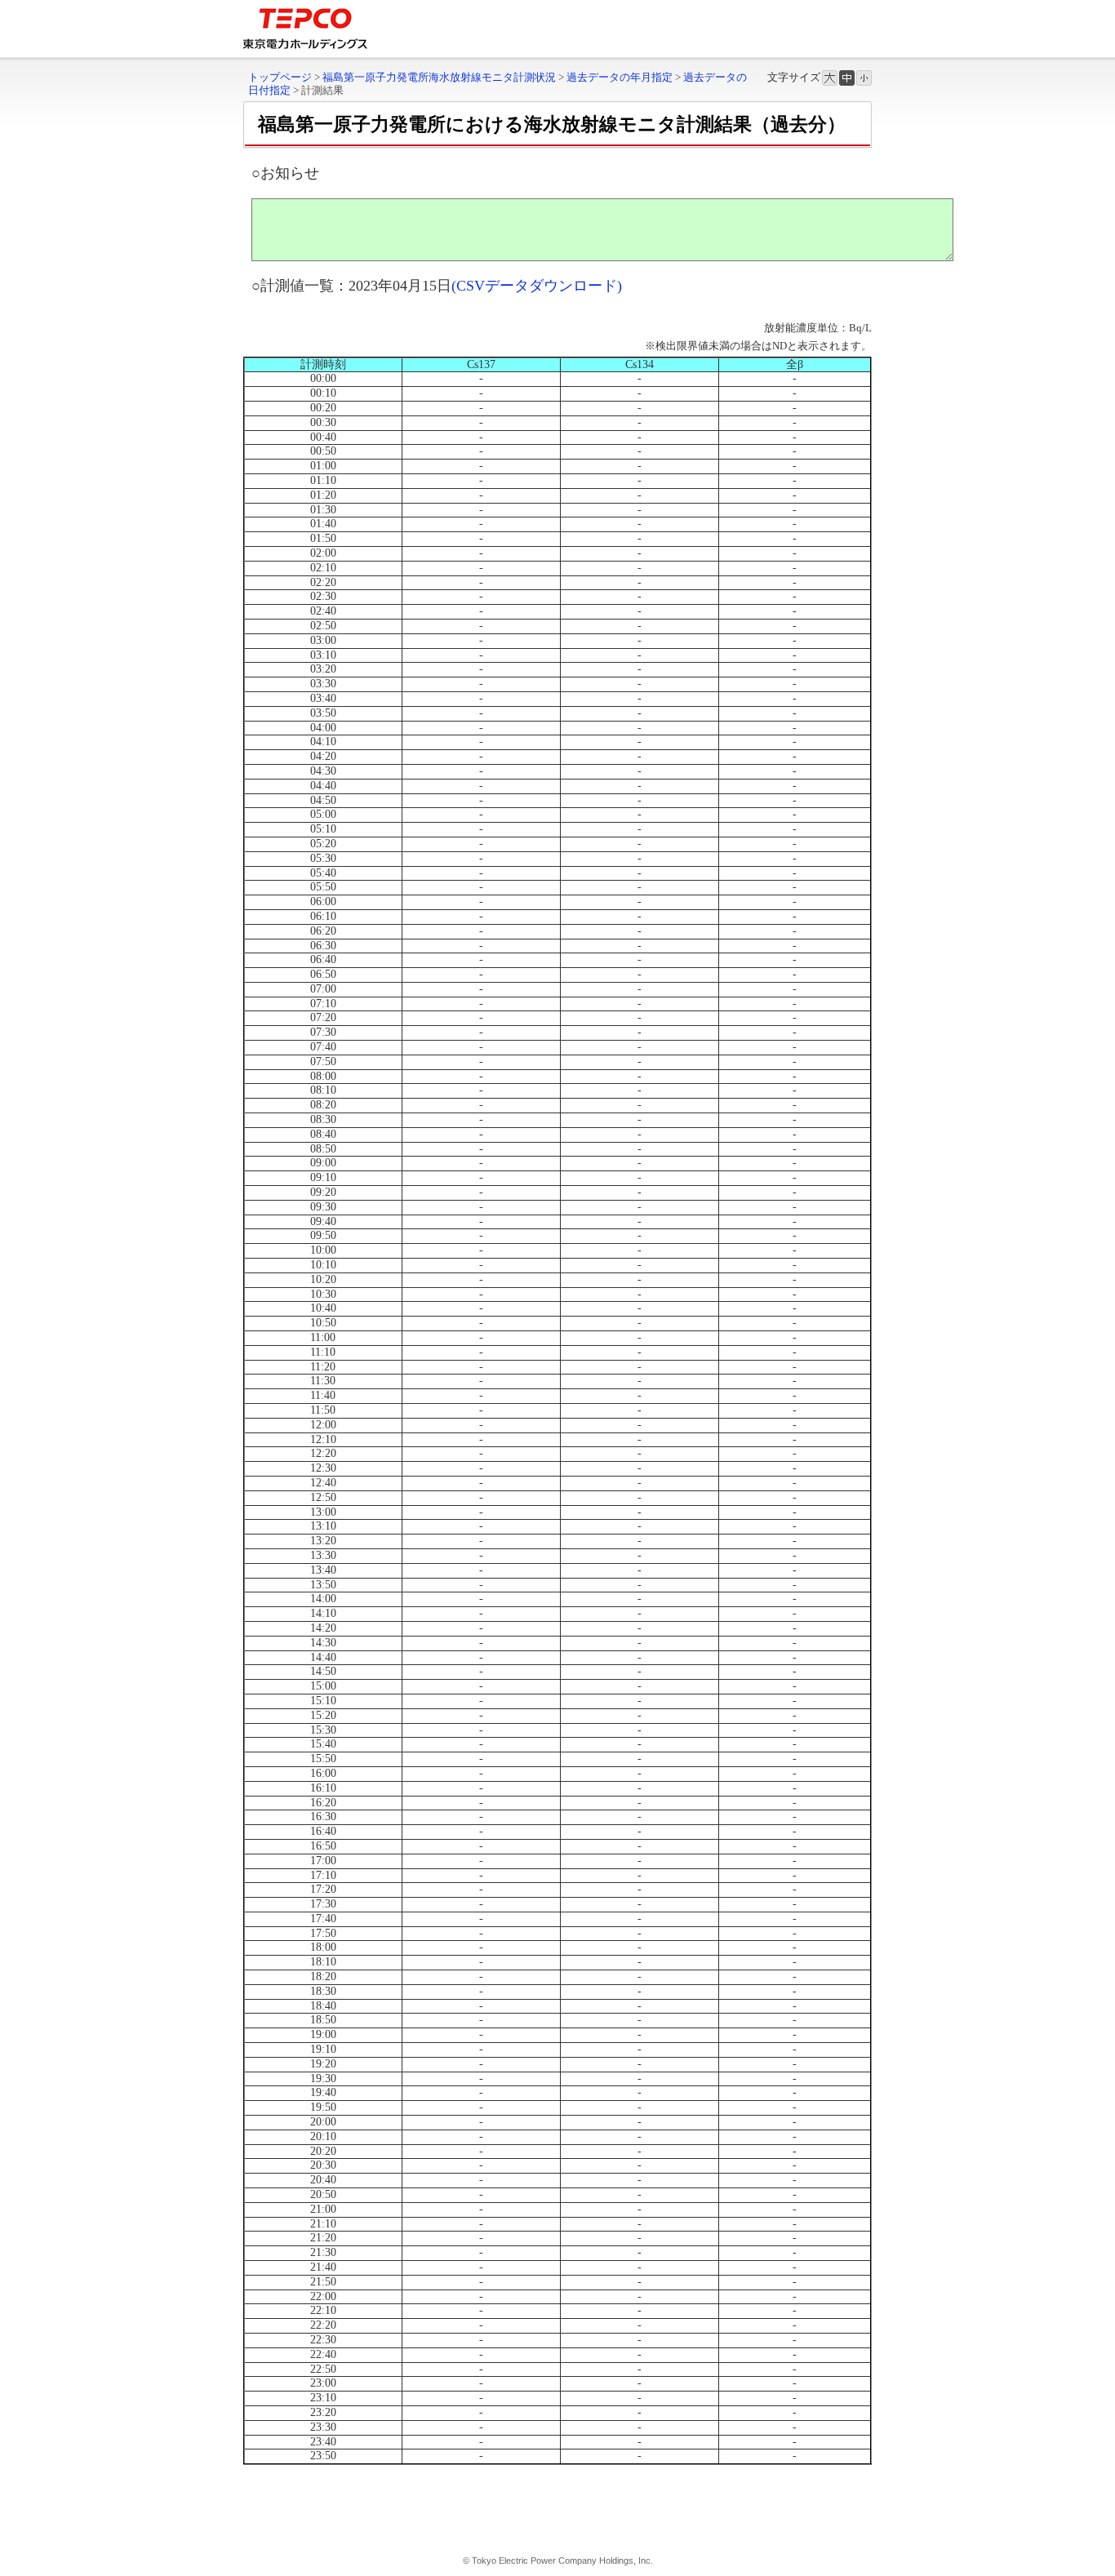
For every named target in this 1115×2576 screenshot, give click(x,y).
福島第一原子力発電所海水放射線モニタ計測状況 (439, 77)
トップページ (280, 77)
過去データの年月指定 (620, 77)
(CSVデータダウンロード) (537, 286)
